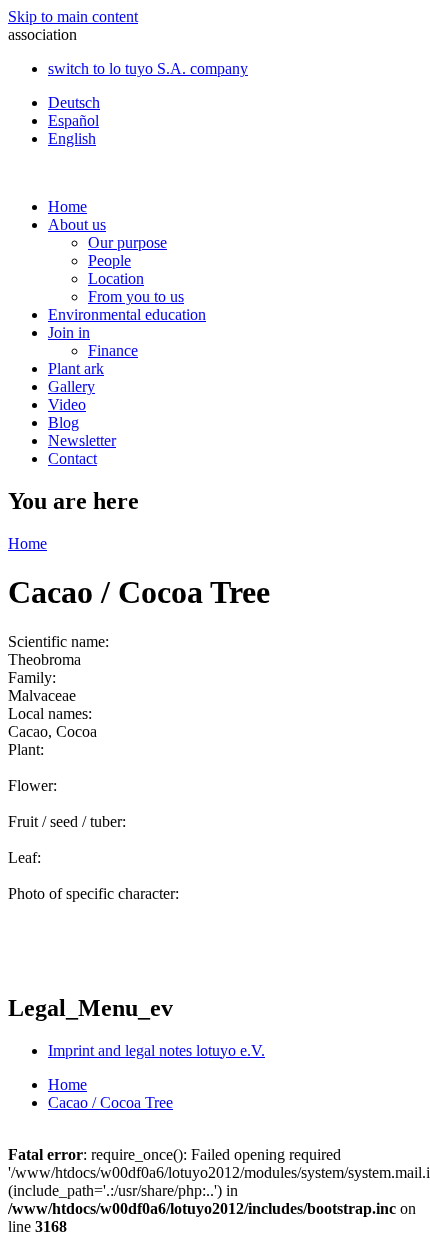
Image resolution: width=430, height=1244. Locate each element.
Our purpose (127, 242)
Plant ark (76, 368)
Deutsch (74, 102)
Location (116, 278)
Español (73, 120)
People (109, 260)
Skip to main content (73, 16)
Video (67, 404)
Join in (69, 332)
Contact (72, 458)
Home (67, 206)
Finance (113, 350)
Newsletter (82, 440)
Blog (63, 422)
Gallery (71, 386)
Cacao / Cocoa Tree (110, 1102)
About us (77, 224)
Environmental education (127, 314)
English (72, 138)
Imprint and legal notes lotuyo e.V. (156, 1050)
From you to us (136, 296)
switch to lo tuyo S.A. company (148, 68)
